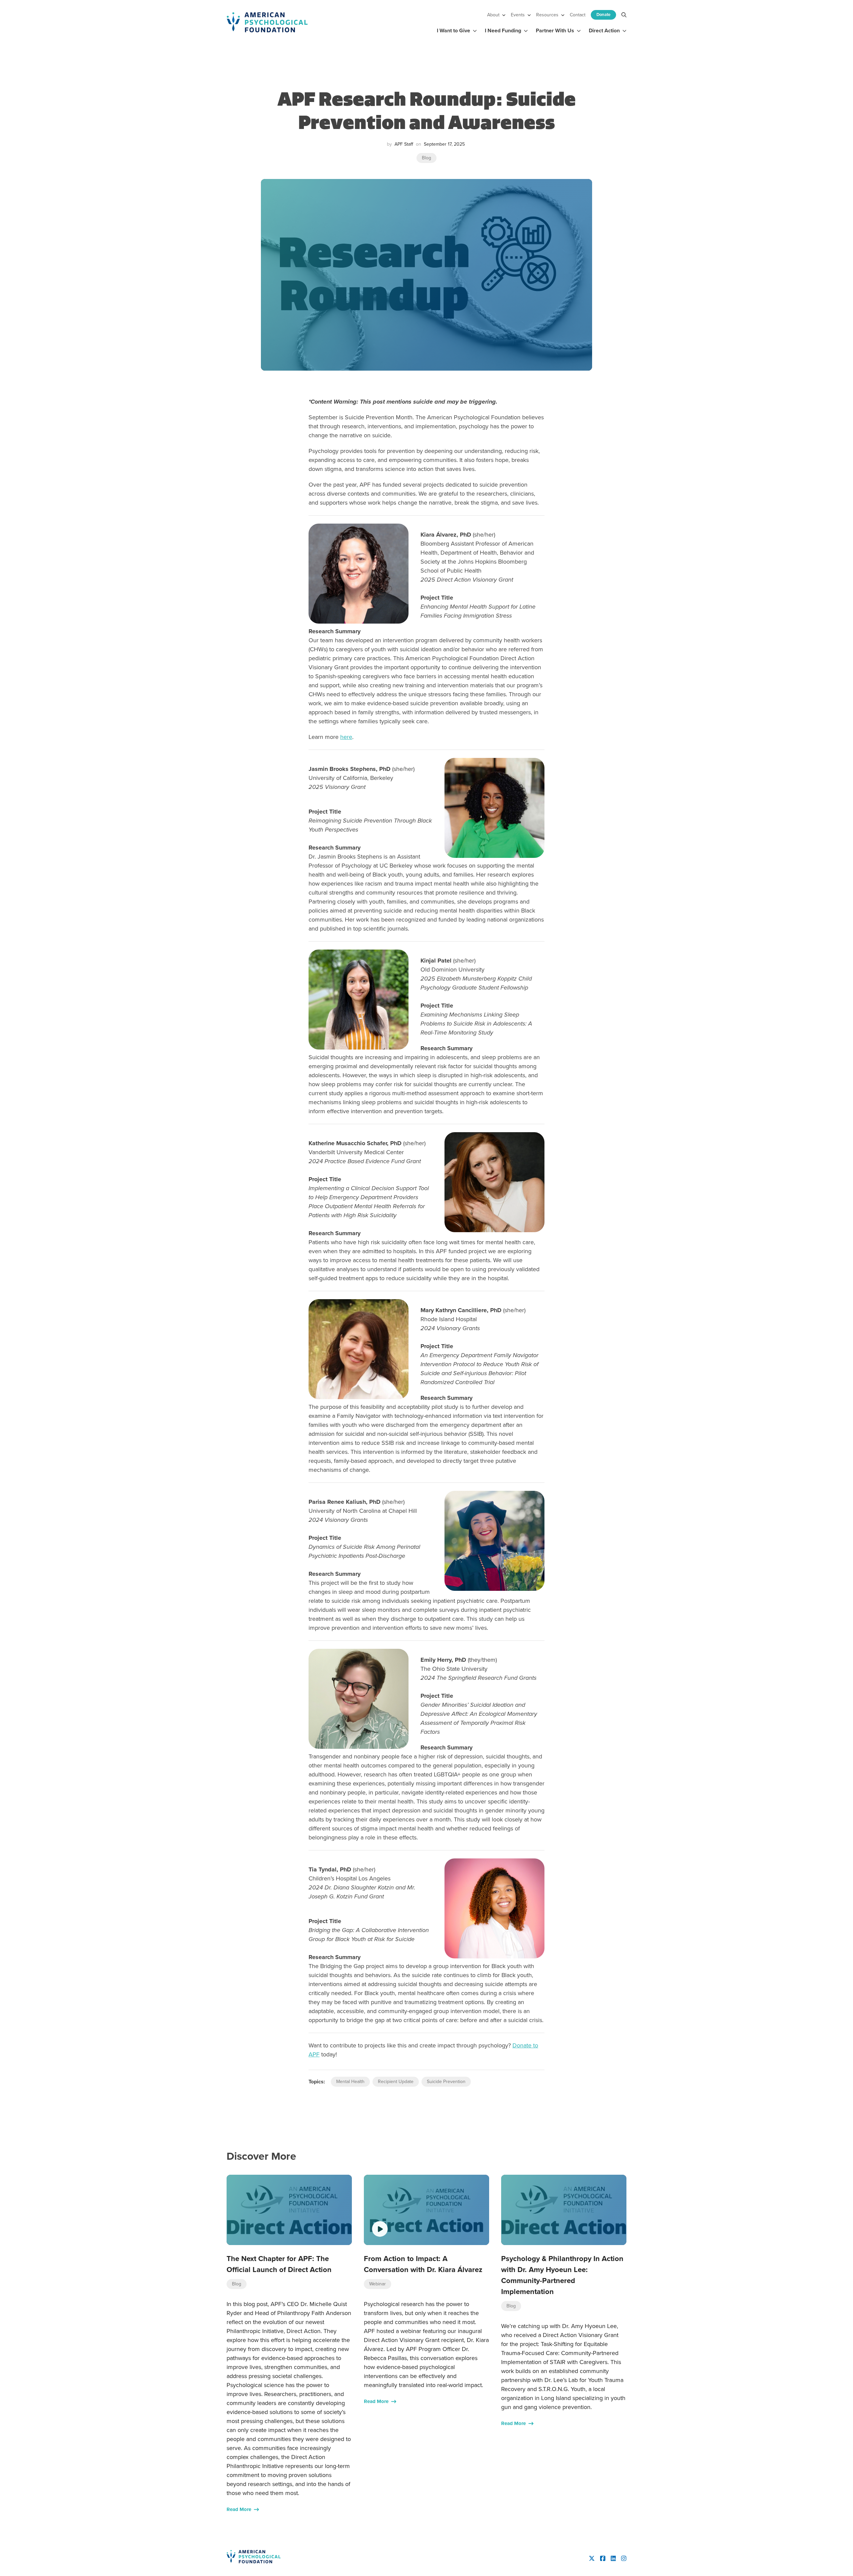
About (493, 15)
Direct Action (604, 30)
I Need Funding (503, 30)
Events (518, 15)
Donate (603, 14)
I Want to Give (453, 30)
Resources (547, 15)
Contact (578, 15)
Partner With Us (555, 30)
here (346, 737)
